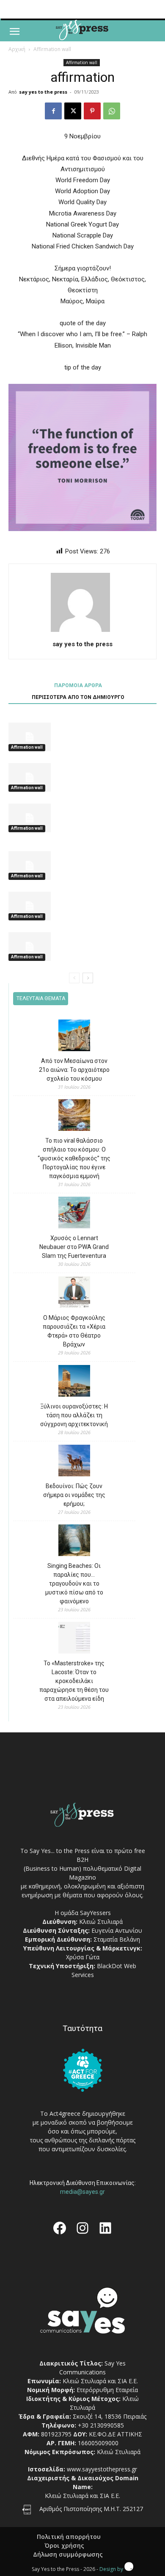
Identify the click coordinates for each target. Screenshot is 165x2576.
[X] (73, 111)
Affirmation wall (52, 49)
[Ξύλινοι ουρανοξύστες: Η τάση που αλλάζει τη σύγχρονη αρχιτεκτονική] (74, 1382)
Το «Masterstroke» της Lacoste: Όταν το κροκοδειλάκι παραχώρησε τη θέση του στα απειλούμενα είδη (74, 1681)
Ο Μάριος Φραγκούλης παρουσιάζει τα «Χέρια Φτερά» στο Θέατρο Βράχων (74, 1331)
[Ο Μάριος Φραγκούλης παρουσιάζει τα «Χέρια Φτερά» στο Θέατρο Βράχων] (74, 1293)
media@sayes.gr (82, 2192)
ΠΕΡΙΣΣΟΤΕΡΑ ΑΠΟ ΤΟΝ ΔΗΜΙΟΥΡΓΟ (78, 697)
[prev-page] (74, 978)
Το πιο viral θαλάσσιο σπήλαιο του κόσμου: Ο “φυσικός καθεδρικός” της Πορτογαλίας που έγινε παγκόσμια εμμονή (74, 1158)
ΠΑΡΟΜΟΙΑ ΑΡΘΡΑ (78, 685)
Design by (112, 2569)
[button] (14, 32)
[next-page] (88, 978)
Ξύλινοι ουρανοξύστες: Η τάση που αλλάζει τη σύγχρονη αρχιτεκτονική (74, 1415)
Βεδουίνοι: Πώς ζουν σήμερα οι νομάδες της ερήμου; (74, 1495)
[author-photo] (82, 632)
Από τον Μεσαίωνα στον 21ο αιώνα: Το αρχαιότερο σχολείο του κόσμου (74, 1070)
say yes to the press (43, 92)
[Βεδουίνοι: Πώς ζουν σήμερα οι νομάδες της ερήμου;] (74, 1462)
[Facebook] (53, 111)
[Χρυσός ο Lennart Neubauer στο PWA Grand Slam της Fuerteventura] (74, 1214)
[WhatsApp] (112, 111)
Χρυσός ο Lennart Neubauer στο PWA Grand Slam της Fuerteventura (74, 1247)
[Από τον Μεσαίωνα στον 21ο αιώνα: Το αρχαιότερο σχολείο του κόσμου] (74, 1037)
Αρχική (17, 49)
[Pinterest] (92, 111)
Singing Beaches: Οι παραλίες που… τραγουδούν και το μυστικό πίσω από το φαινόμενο (74, 1583)
